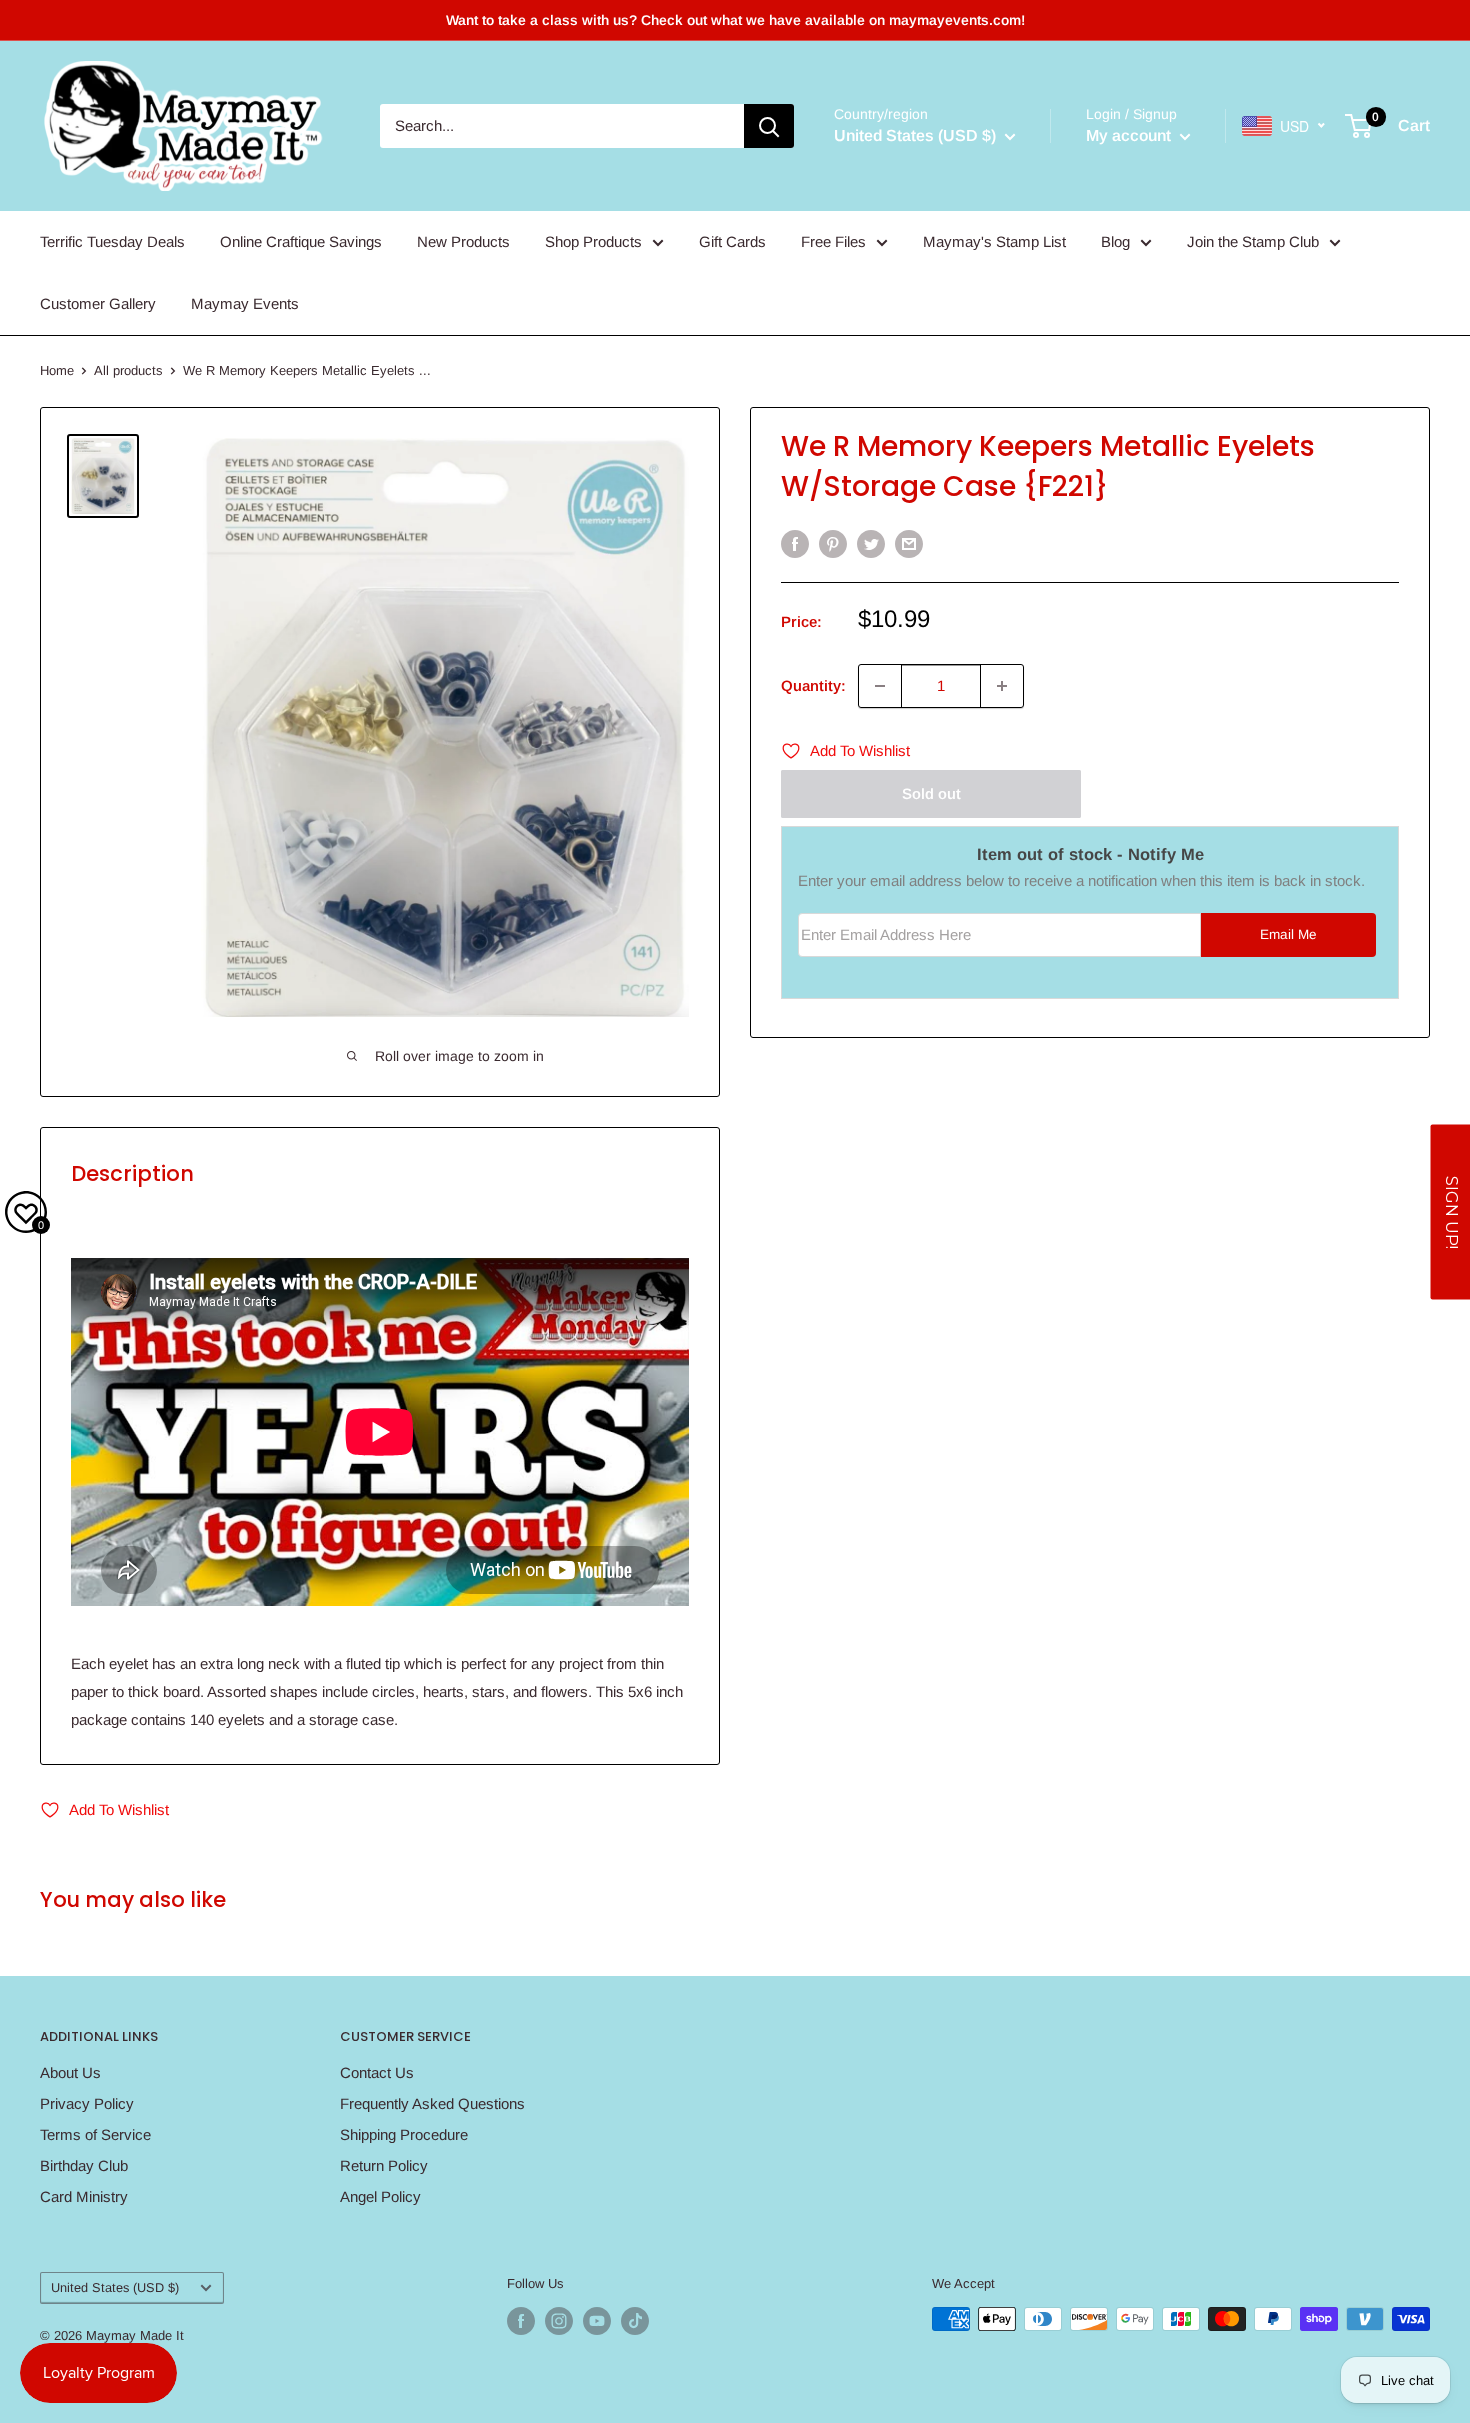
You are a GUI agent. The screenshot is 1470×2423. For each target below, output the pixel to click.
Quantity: (813, 685)
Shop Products (593, 241)
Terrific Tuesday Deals (112, 241)
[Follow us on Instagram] (559, 2321)
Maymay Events (245, 303)
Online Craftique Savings (301, 241)
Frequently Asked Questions (432, 2103)
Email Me (1288, 934)
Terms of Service (95, 2134)
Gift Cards (732, 241)
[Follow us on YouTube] (597, 2321)
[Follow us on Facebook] (521, 2321)
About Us (70, 2072)
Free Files (833, 241)
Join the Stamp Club (1253, 241)
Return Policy (384, 2165)
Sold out (931, 793)
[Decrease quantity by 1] (880, 686)
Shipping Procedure (404, 2134)
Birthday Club (84, 2165)
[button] (1450, 1211)
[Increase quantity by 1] (1002, 686)
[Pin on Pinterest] (833, 543)
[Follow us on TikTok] (635, 2321)
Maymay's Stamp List (994, 241)
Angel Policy (380, 2196)
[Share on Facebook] (795, 543)
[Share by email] (909, 543)
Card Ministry (84, 2196)
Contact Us (377, 2072)
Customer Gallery (98, 303)
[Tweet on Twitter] (871, 543)
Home (57, 370)
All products (128, 370)
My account (1130, 135)
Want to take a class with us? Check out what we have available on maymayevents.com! (735, 20)
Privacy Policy (87, 2103)
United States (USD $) (115, 2287)
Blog (1115, 241)
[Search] (769, 126)
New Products (463, 241)
